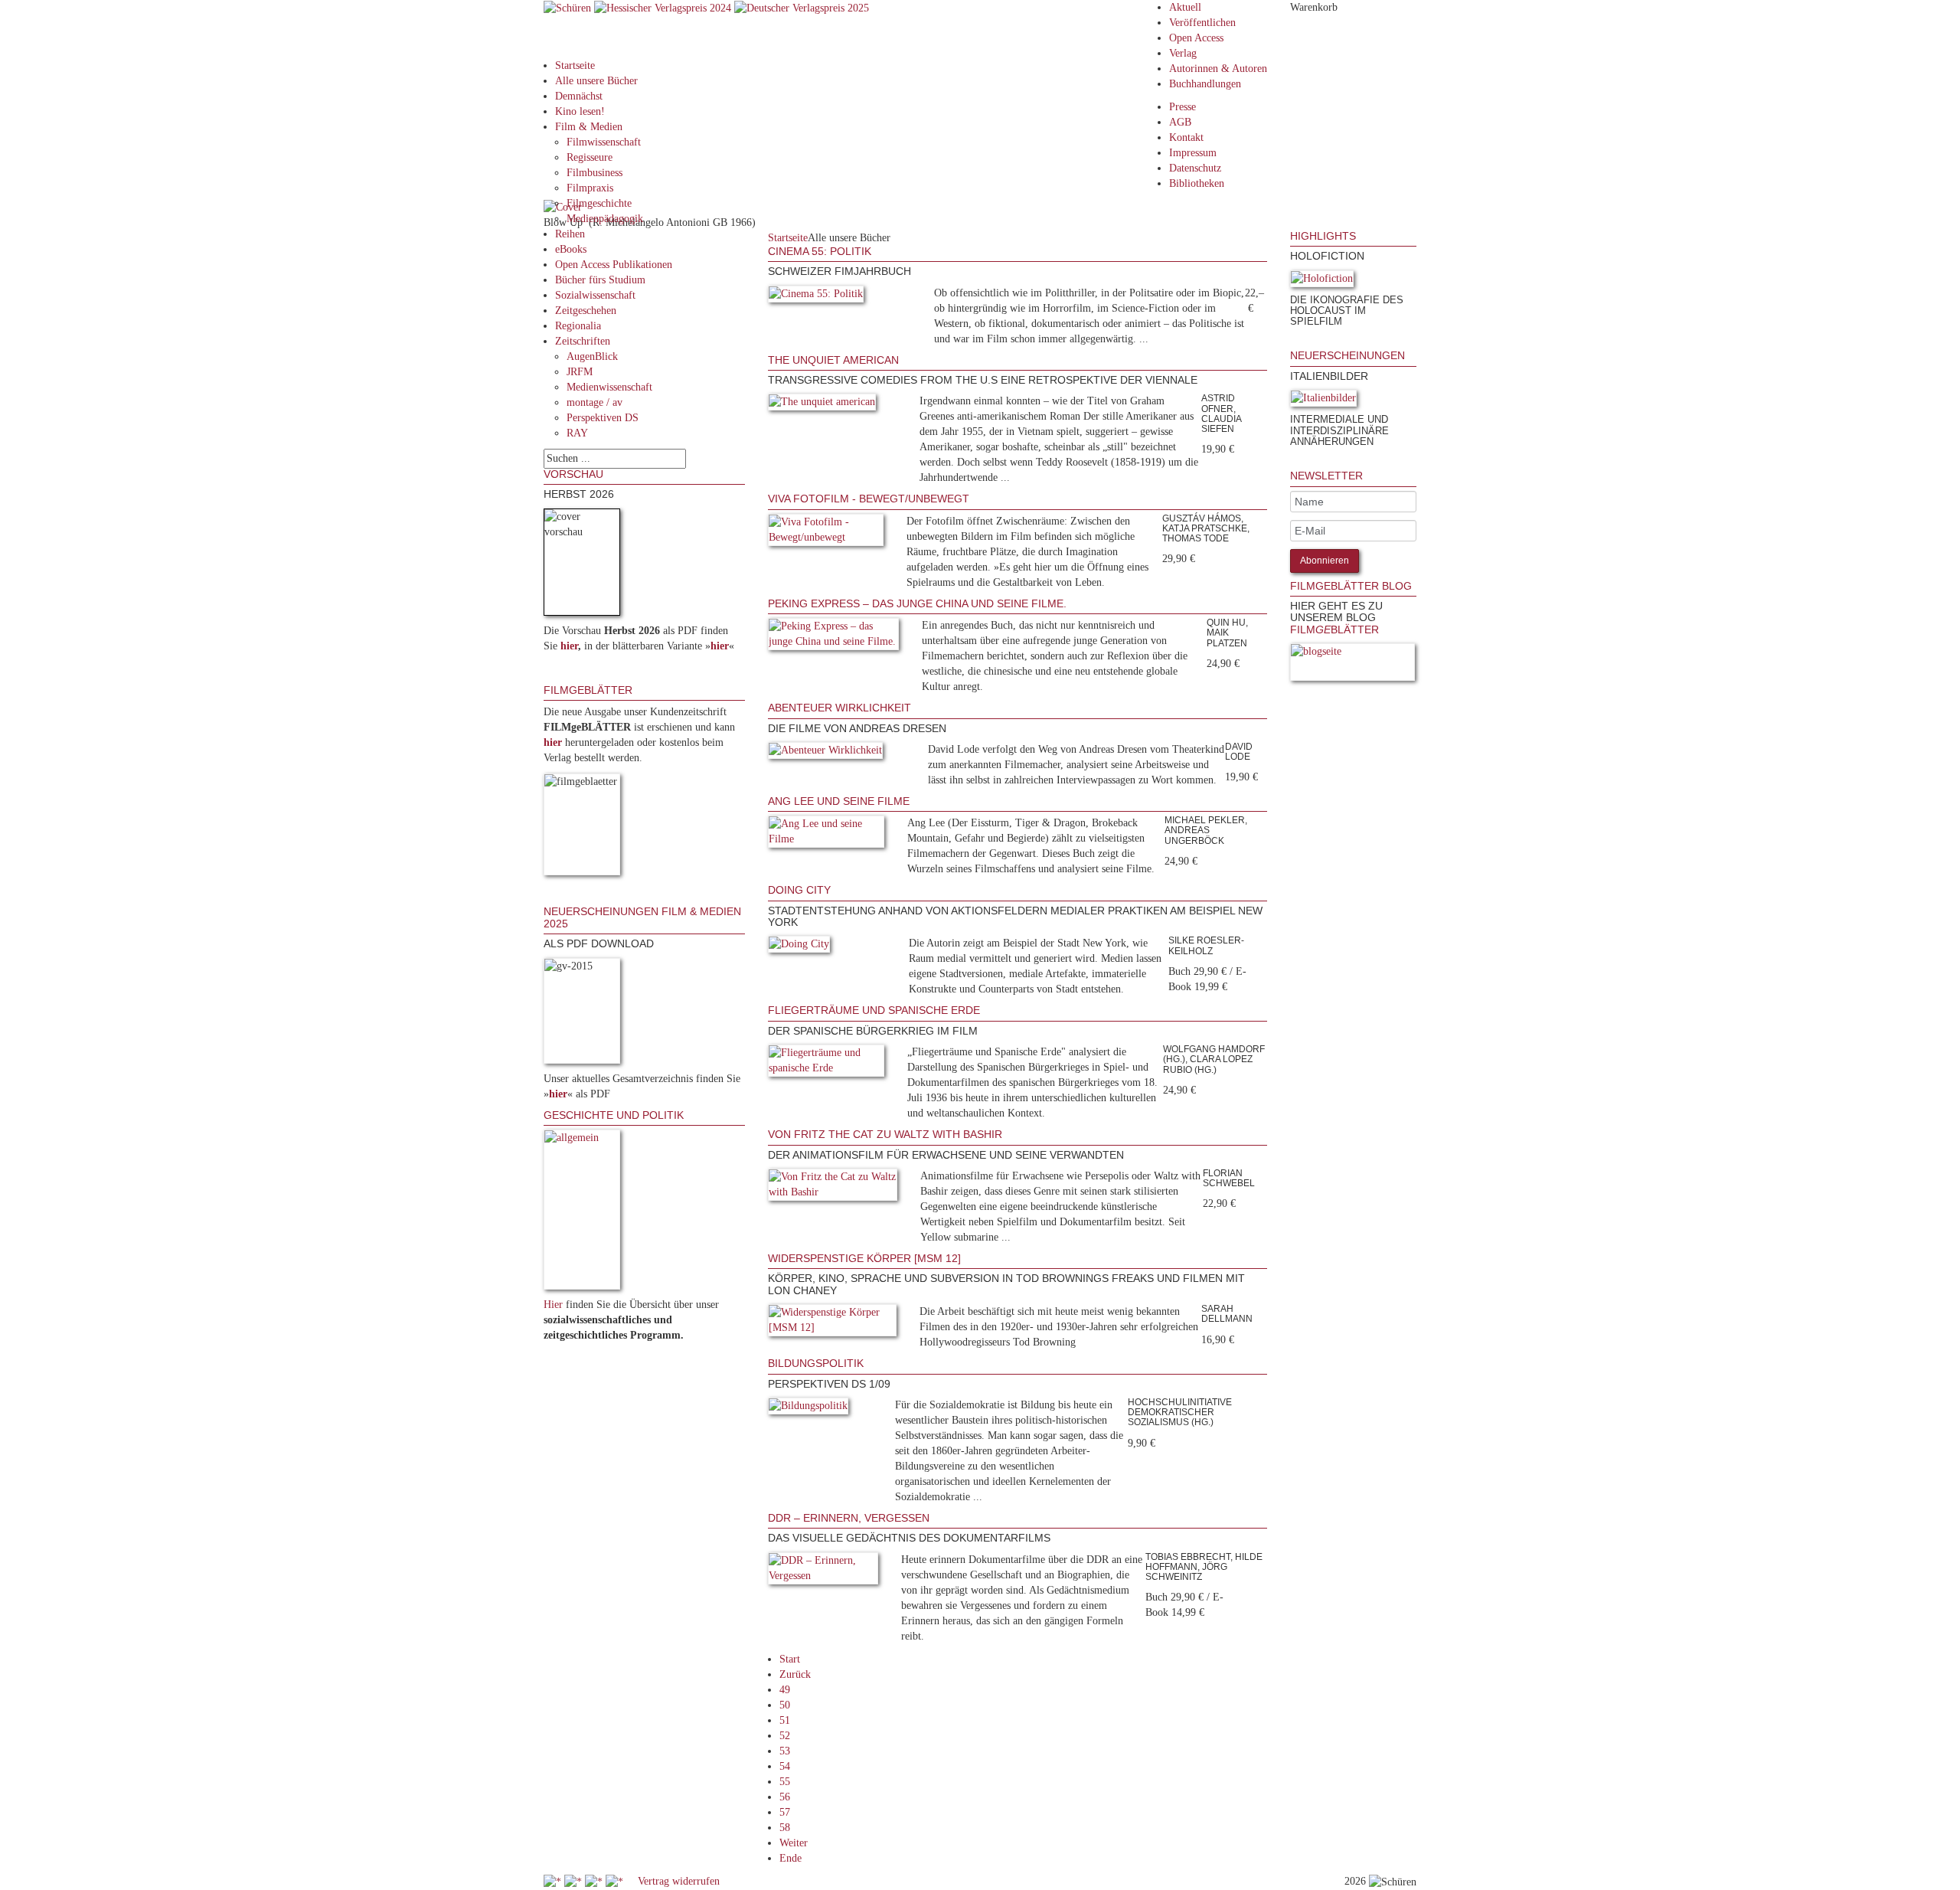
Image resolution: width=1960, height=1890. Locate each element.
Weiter (794, 1843)
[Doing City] (799, 948)
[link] (1292, 342)
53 (785, 1751)
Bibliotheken (1197, 183)
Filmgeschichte (599, 203)
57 (785, 1812)
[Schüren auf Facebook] (554, 1881)
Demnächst (579, 96)
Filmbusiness (595, 173)
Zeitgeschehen (586, 311)
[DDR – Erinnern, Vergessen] (823, 1571)
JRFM (580, 372)
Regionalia (578, 326)
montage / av (595, 402)
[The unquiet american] (822, 405)
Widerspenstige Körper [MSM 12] (864, 1258)
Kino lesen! (580, 111)
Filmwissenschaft (604, 142)
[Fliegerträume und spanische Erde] (826, 1063)
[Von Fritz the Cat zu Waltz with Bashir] (833, 1187)
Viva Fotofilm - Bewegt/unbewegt (869, 499)
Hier (553, 1305)
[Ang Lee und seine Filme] (826, 835)
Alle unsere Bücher (596, 81)
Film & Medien (589, 127)
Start (790, 1659)
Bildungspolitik (816, 1363)
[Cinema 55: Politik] (816, 297)
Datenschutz (1195, 168)
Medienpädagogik (605, 219)
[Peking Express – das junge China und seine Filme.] (833, 637)
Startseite (575, 65)
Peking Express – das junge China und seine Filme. (917, 603)
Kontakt (1186, 137)
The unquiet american (833, 360)
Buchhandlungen (1205, 84)
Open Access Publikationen (614, 265)
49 (785, 1690)
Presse (1183, 107)
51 (785, 1720)
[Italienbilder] (1323, 401)
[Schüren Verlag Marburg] (569, 7)
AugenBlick (592, 356)
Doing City (799, 890)
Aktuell (1185, 7)
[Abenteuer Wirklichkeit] (825, 753)
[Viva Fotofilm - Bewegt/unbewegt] (826, 533)
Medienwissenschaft (609, 387)
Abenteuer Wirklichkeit (840, 708)
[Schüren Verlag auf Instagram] (616, 1881)
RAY (577, 433)
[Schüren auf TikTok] (595, 1881)
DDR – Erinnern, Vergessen (849, 1518)
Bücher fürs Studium (600, 280)
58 (785, 1828)
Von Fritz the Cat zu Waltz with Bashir (885, 1134)
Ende (791, 1858)
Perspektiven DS (603, 418)
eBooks (571, 249)
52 (785, 1736)
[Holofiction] (1322, 281)
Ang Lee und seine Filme (839, 801)
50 (785, 1705)
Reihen (570, 234)
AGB (1180, 122)
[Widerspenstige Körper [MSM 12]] (833, 1323)
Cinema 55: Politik (820, 251)
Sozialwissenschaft (595, 295)
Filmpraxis (590, 188)
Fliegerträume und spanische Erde (874, 1010)
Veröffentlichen (1202, 23)
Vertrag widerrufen (679, 1881)
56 (785, 1797)
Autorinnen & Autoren (1218, 69)
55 (785, 1782)
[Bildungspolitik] (808, 1409)
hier (569, 646)
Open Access (1196, 38)
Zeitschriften (583, 341)
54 (785, 1766)
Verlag (1183, 53)
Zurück (795, 1674)
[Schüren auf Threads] (575, 1881)
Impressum (1193, 153)
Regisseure (590, 157)
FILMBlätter (1334, 629)
